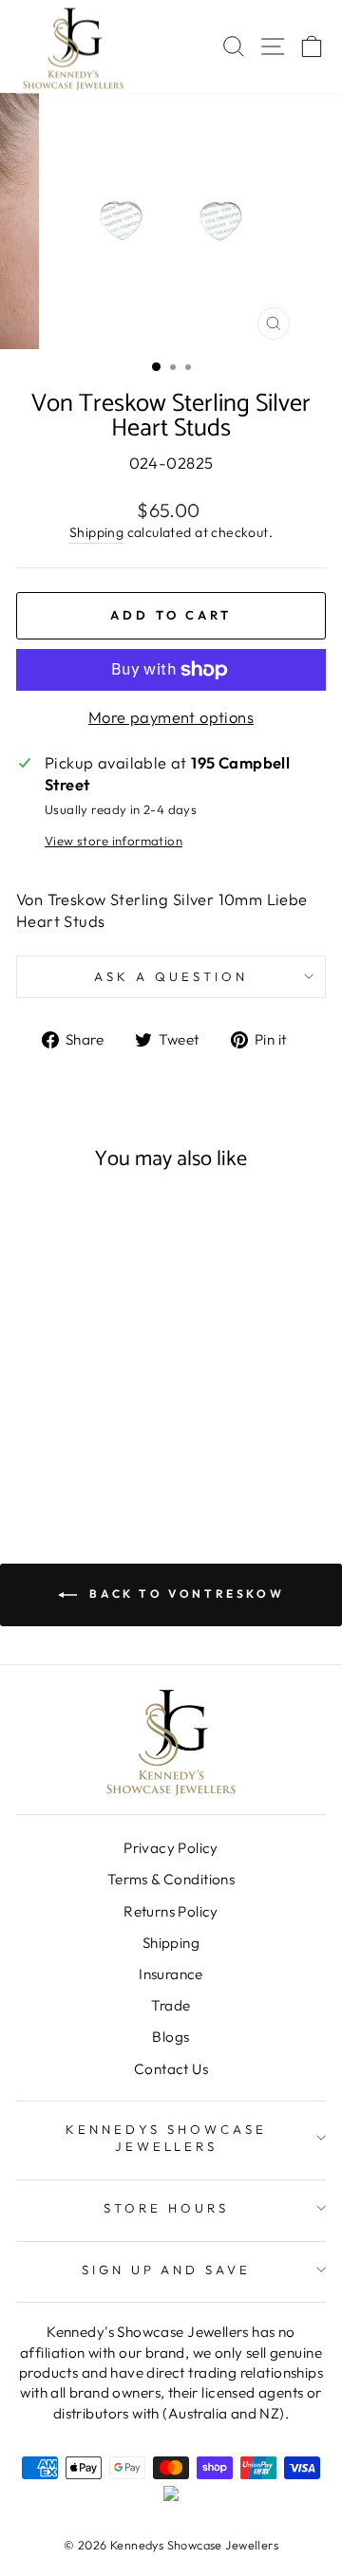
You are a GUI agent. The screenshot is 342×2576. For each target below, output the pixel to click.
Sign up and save (167, 2270)
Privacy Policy (171, 1848)
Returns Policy (171, 1911)
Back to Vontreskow (184, 1594)
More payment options (171, 717)
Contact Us (171, 2069)
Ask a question (171, 976)
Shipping (96, 532)
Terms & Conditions (171, 1879)
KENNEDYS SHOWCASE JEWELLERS (166, 2138)
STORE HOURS (166, 2208)
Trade (171, 2005)
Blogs (171, 2037)
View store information (114, 841)
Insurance (171, 1974)
